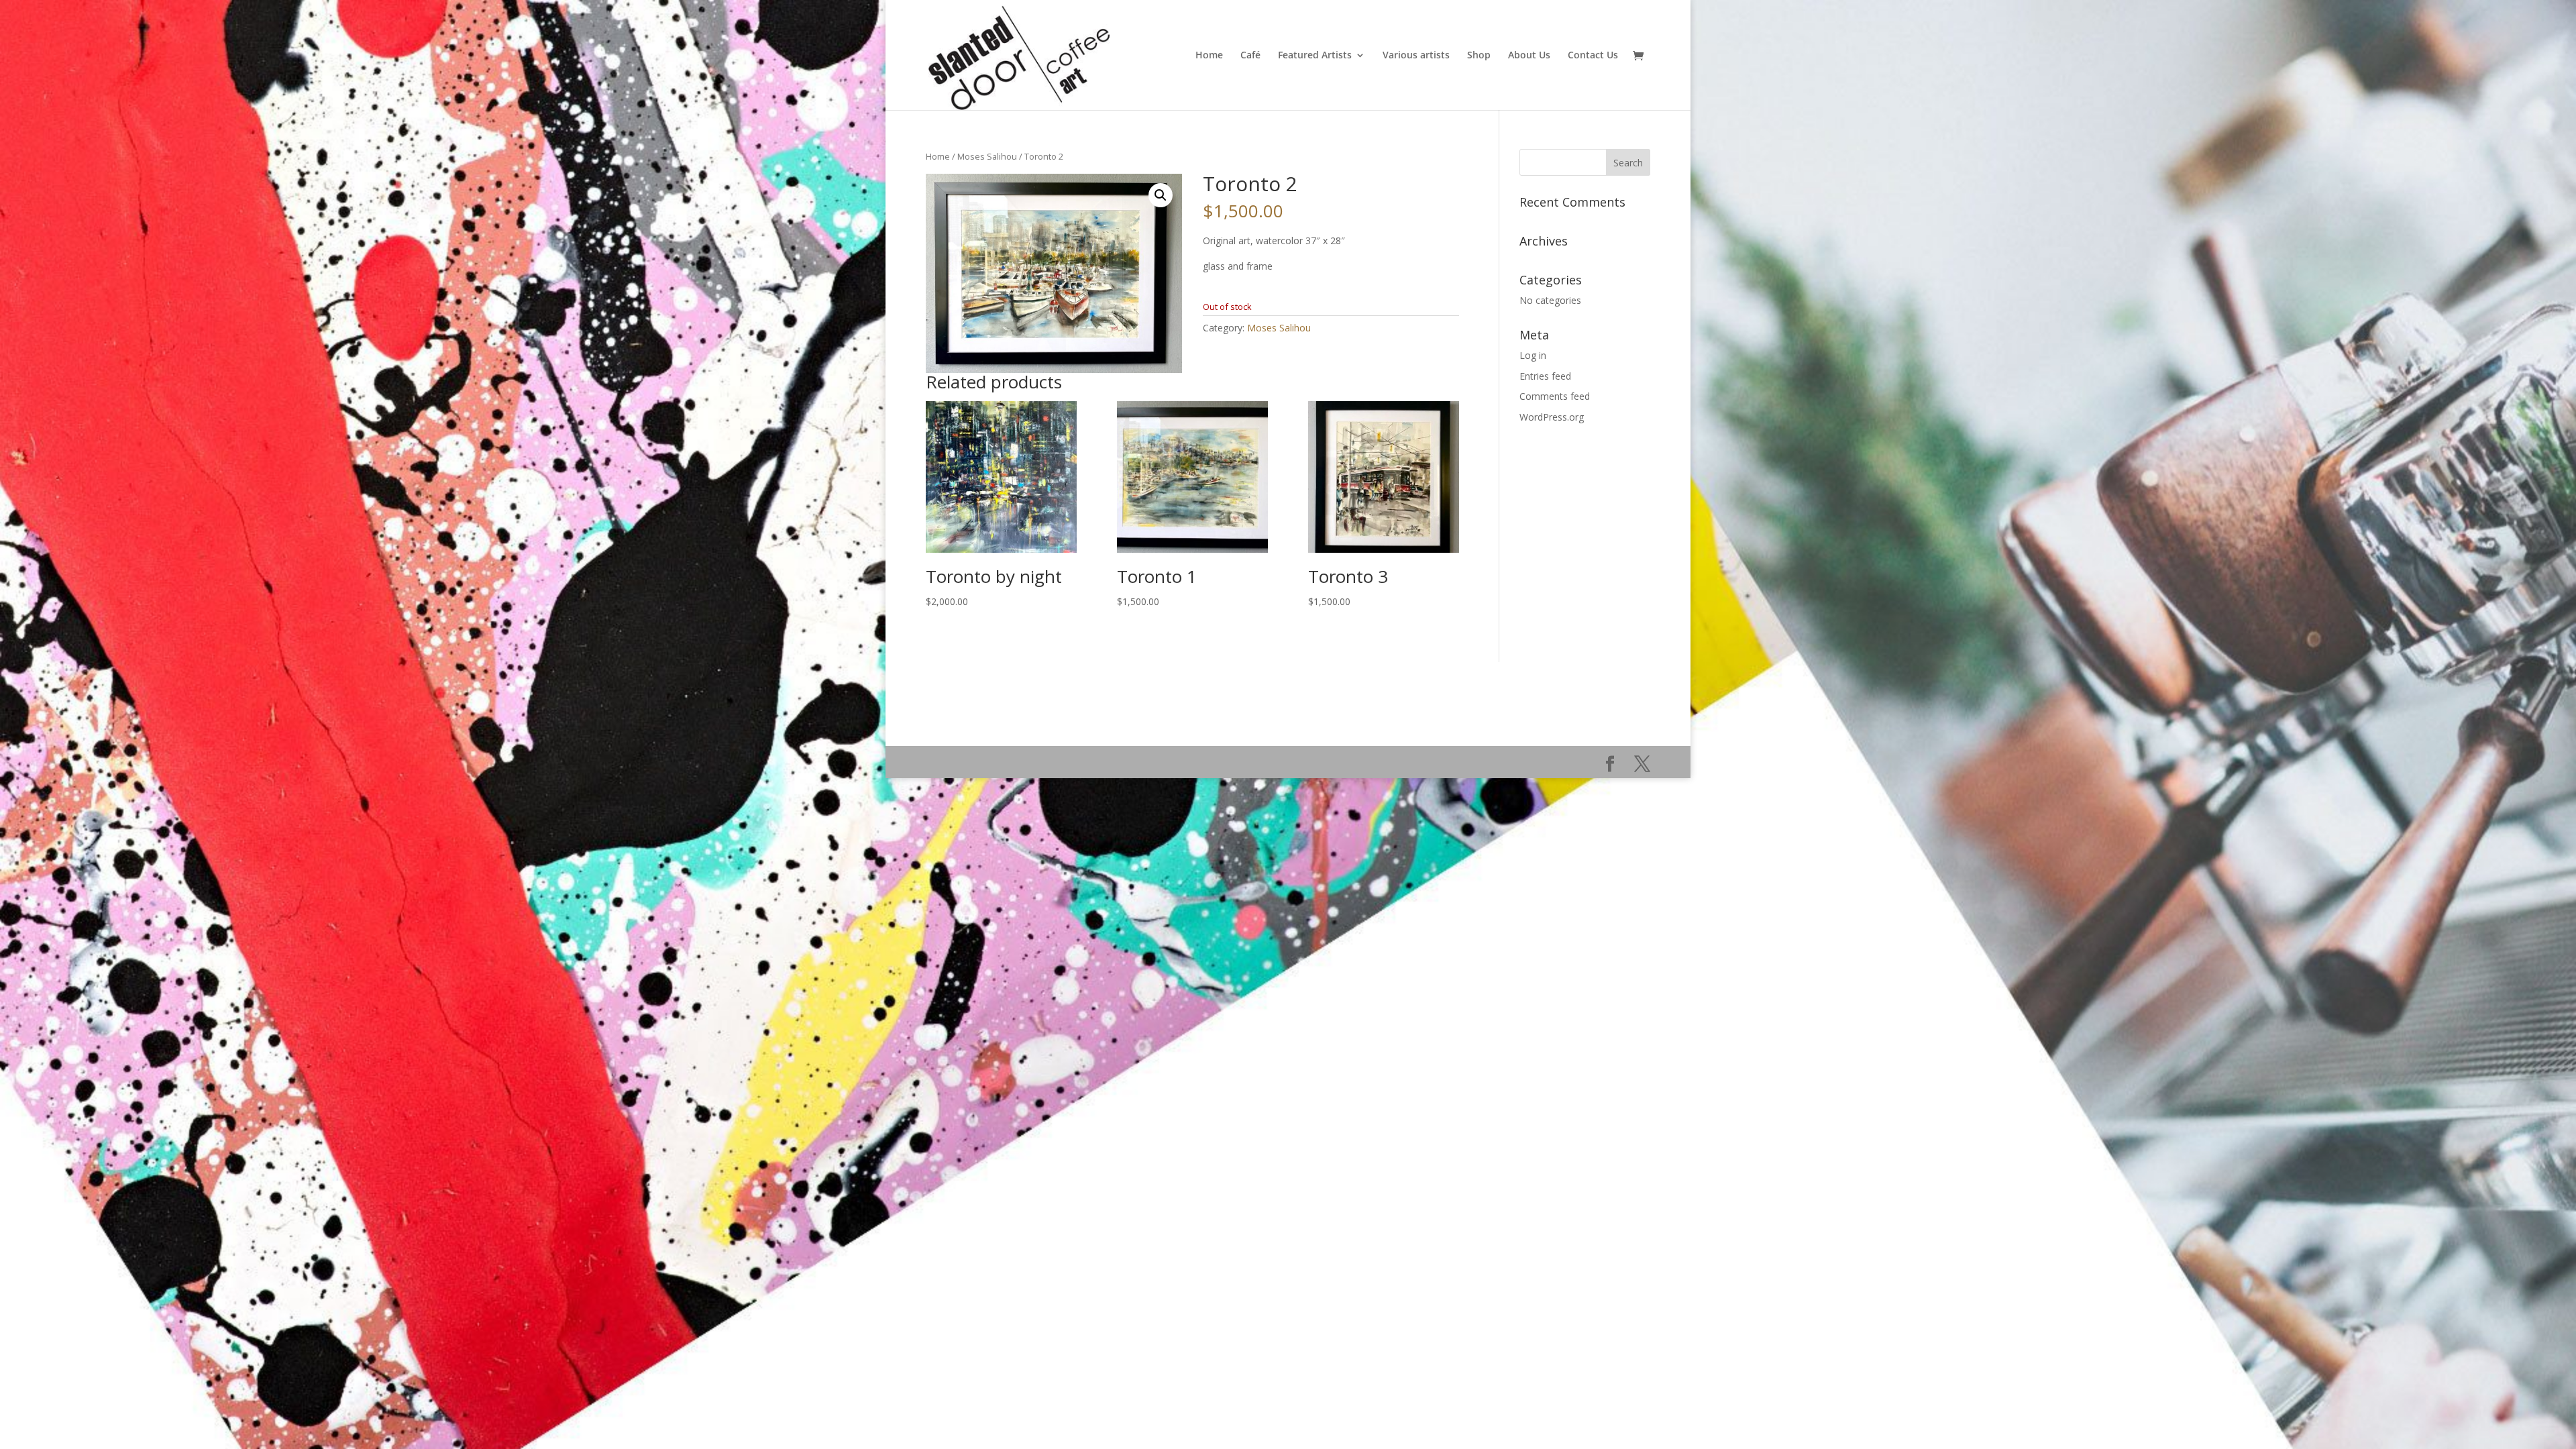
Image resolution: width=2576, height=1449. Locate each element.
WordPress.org (1552, 417)
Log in (1533, 355)
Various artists (1416, 56)
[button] (1161, 195)
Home (1209, 56)
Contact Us (1593, 56)
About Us (1529, 56)
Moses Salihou (987, 156)
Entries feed (1545, 376)
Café (1250, 56)
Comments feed (1555, 396)
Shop (1479, 56)
